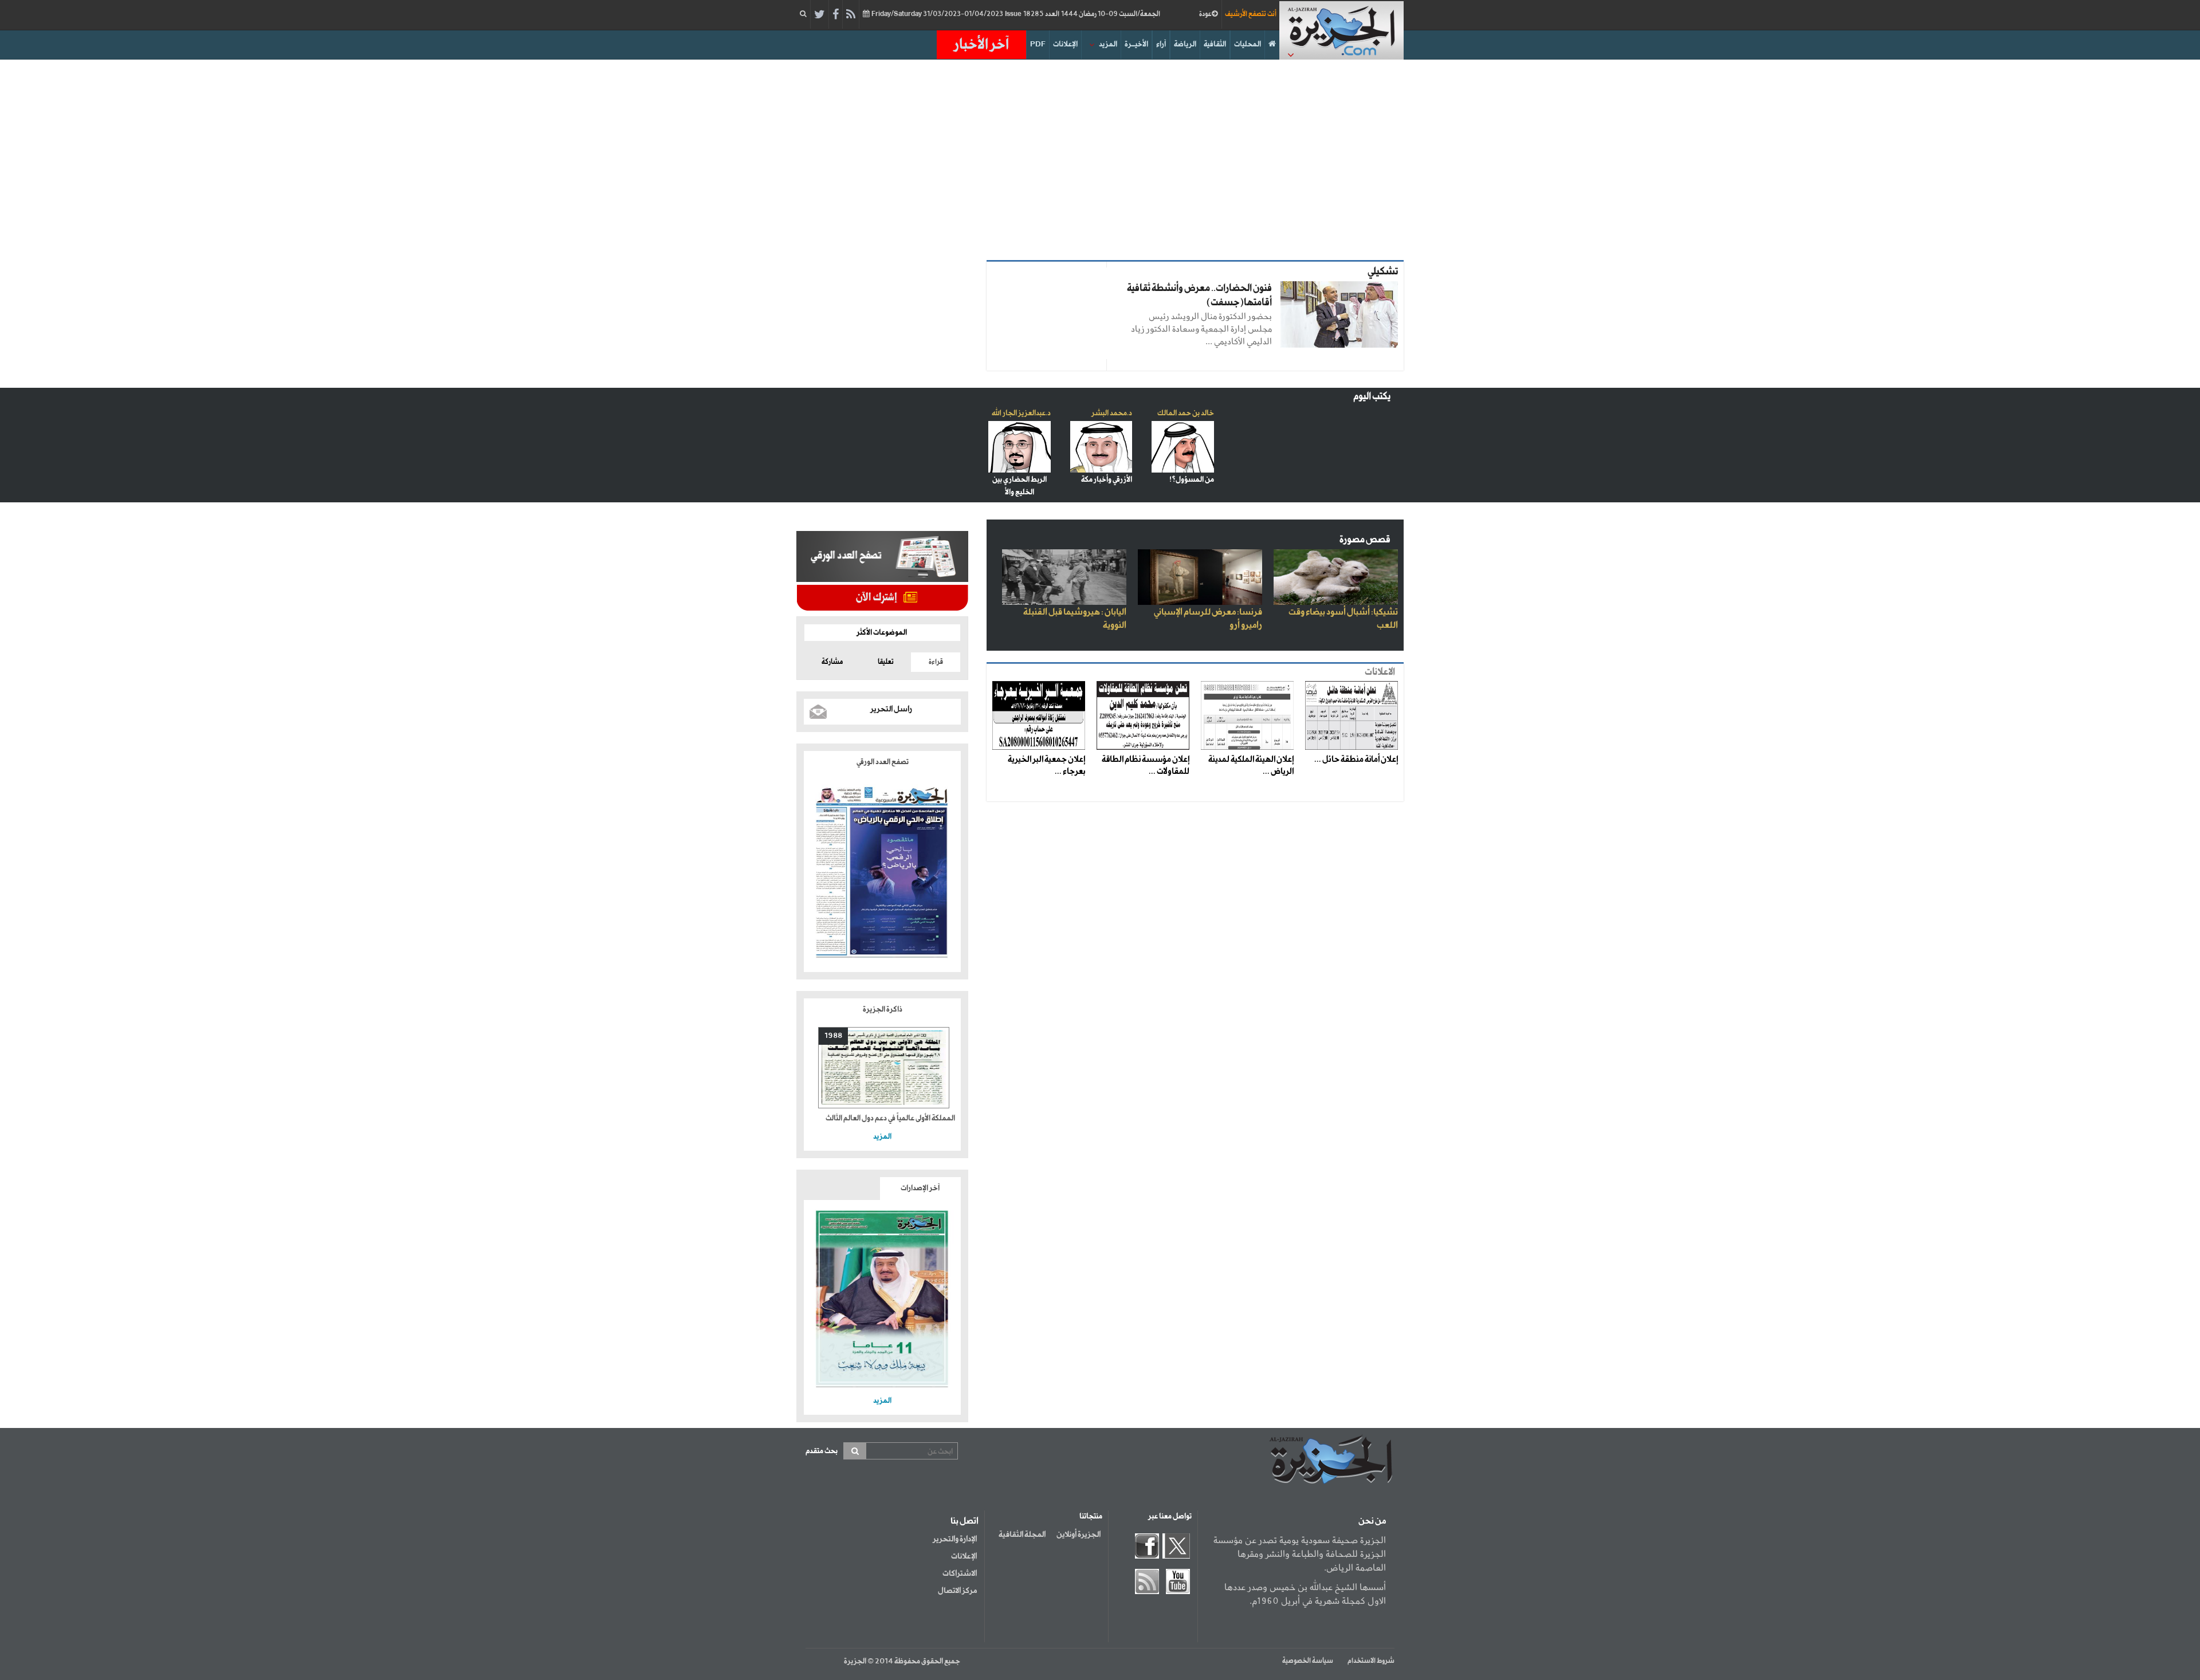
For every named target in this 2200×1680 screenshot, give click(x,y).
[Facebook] (836, 15)
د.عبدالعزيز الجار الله (1021, 413)
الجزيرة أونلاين (1079, 1535)
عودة (1205, 14)
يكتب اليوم (1372, 397)
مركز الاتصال (957, 1591)
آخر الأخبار (981, 45)
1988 (833, 1036)
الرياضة (1185, 44)
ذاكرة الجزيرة (883, 1010)
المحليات (1248, 44)
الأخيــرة (1136, 44)
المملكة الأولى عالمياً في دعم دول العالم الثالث (890, 1118)
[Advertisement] (1100, 157)
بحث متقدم (822, 1451)
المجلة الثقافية (1022, 1535)
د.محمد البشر (1112, 413)
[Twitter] (820, 15)
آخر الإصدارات (920, 1188)
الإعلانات (1065, 44)
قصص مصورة (1365, 540)
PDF (1038, 44)
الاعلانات (1380, 672)
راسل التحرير (891, 709)
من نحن (1372, 1521)
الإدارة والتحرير (955, 1539)
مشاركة (832, 662)
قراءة (936, 662)
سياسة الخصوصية (1308, 1661)
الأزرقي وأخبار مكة (1107, 480)
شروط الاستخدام (1371, 1661)
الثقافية (1215, 44)
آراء (1161, 44)
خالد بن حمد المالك (1186, 413)
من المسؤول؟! (1192, 480)
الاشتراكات (960, 1573)
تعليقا (886, 662)
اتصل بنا (965, 1521)
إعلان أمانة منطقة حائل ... (1356, 760)
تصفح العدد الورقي (883, 762)
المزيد (1108, 44)
